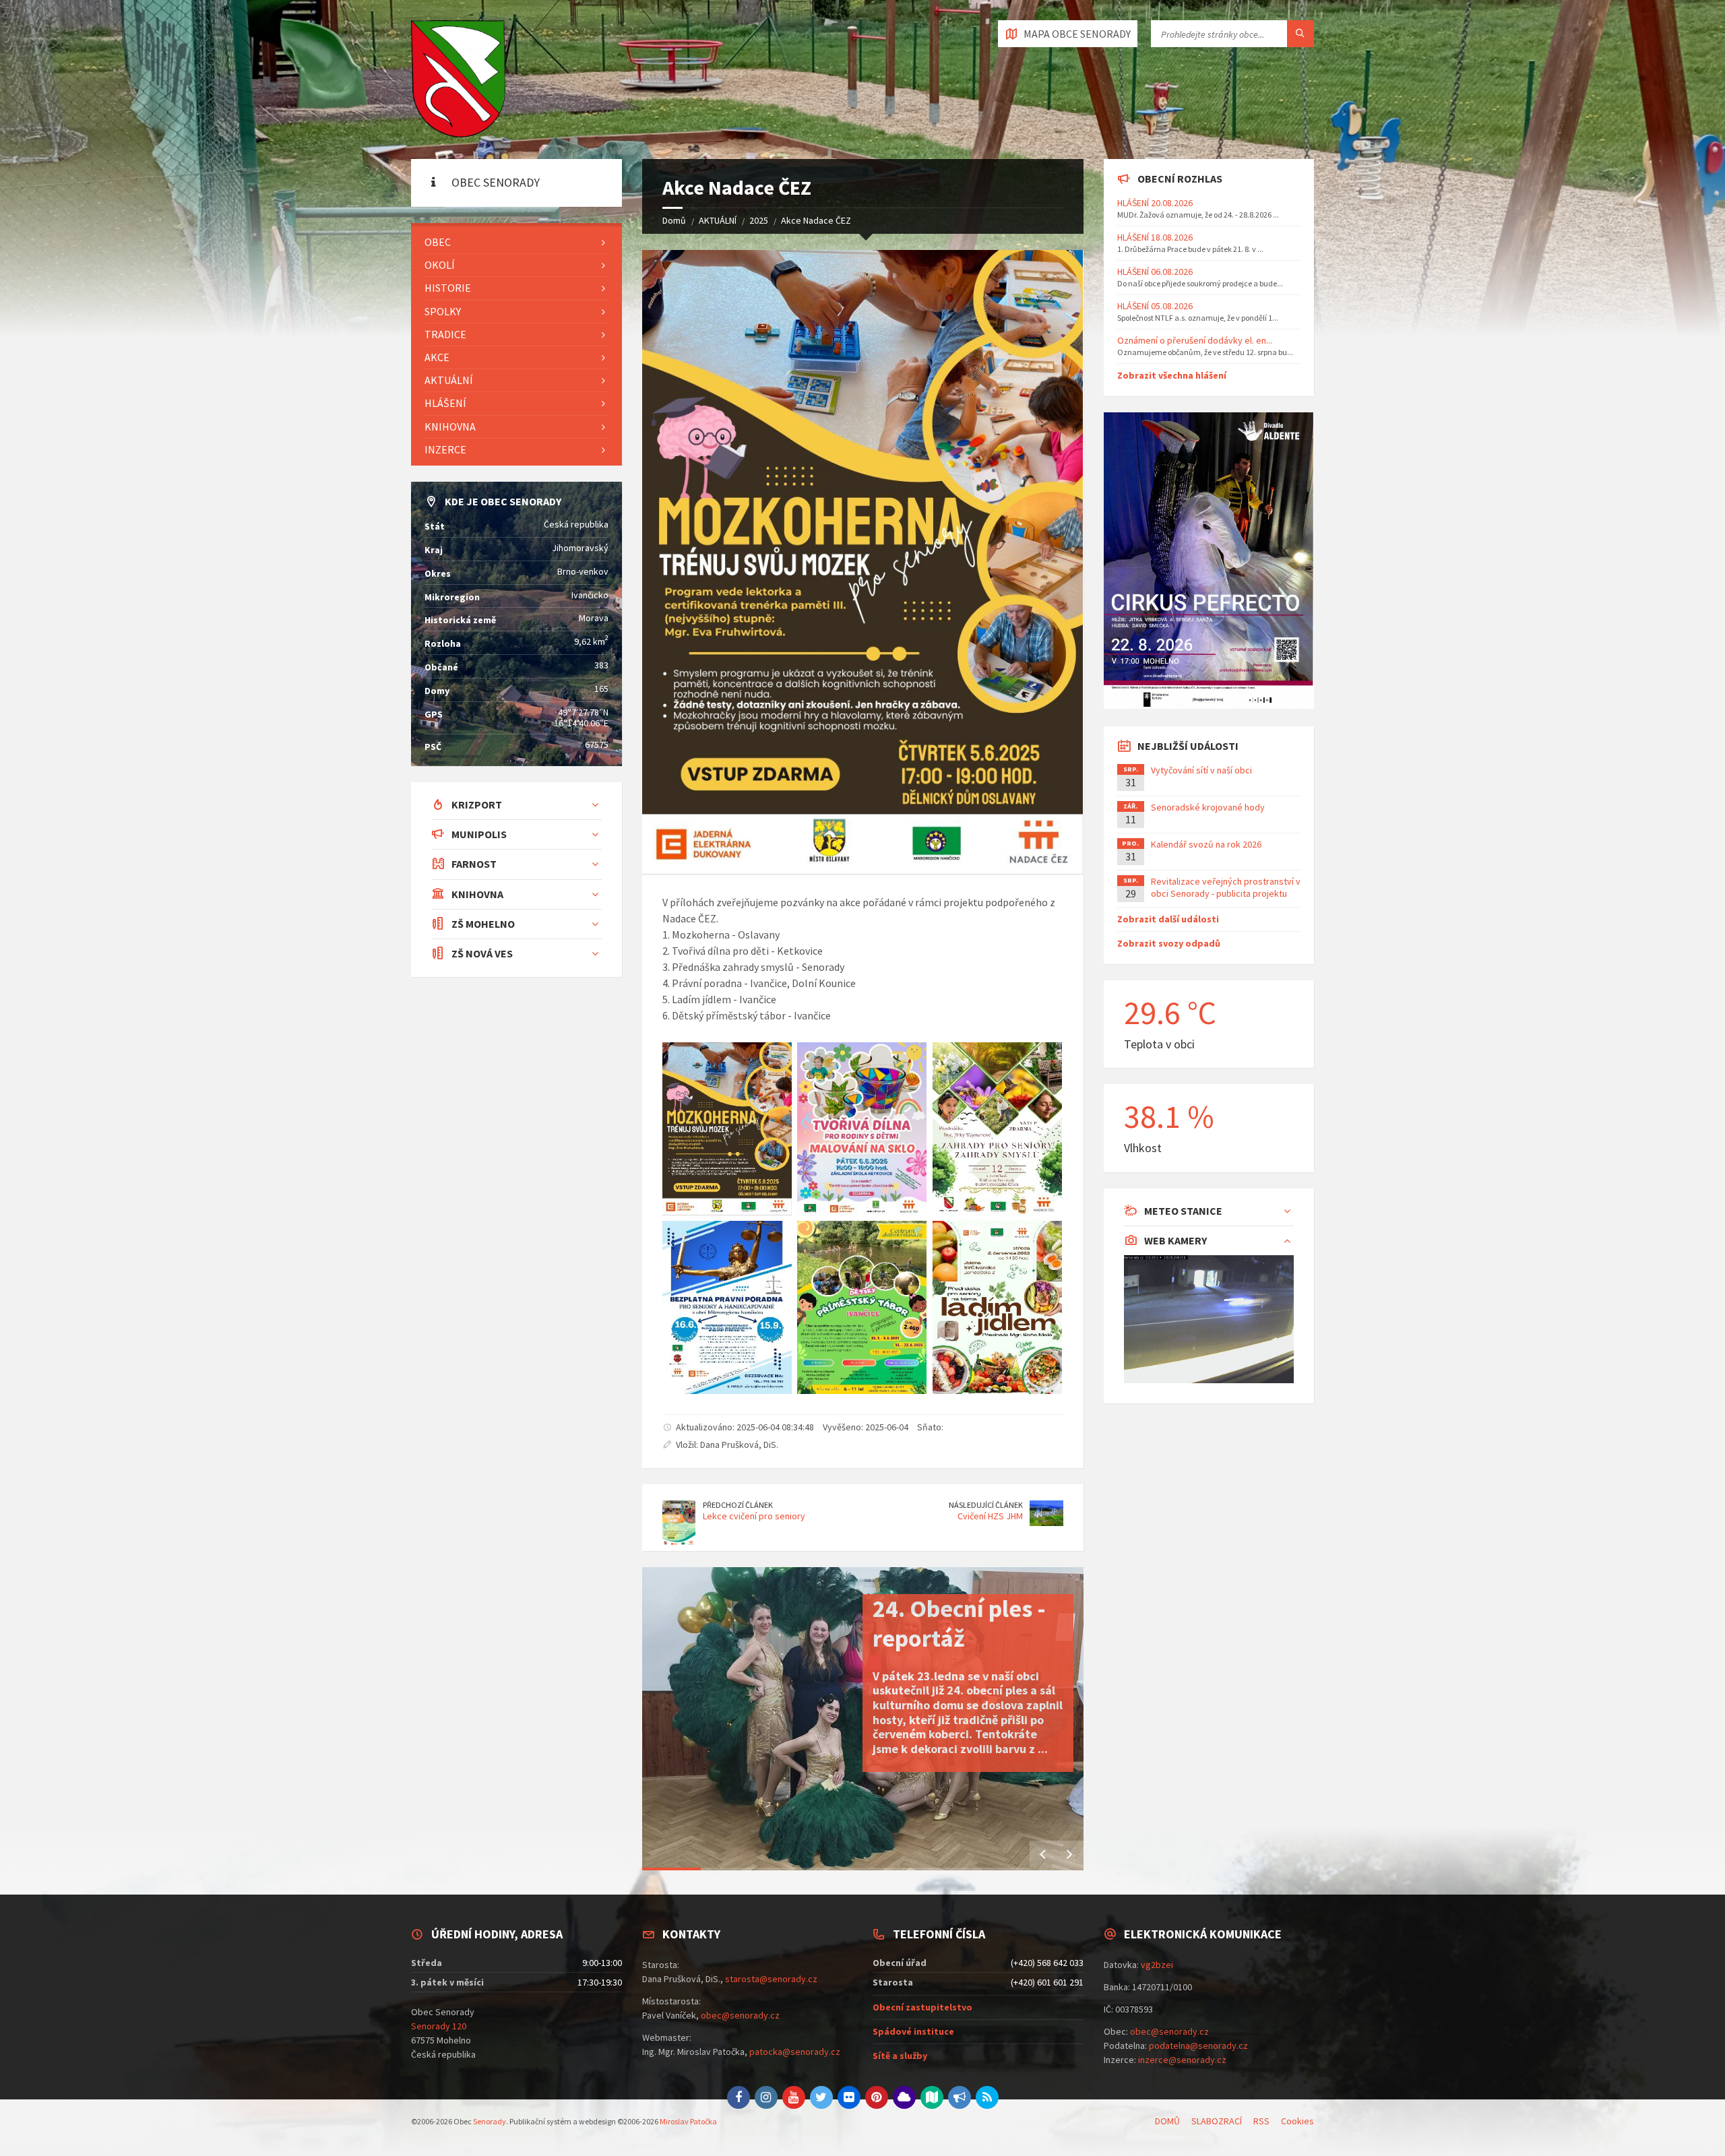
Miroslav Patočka (688, 2121)
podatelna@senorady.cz (1198, 2046)
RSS (1261, 2121)
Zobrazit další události (1168, 919)
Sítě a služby (900, 2056)
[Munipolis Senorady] (960, 2097)
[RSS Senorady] (987, 2097)
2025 (759, 220)
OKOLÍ (440, 265)
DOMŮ (1167, 2121)
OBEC (438, 242)
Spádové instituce (913, 2031)
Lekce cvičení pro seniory (754, 1516)
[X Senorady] (821, 2097)
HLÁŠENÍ (445, 403)
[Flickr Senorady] (849, 2097)
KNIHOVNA (450, 426)
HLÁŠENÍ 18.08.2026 (1155, 237)
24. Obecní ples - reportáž (959, 1623)
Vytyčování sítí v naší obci (1201, 770)
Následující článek (986, 1505)
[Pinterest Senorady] (877, 2097)
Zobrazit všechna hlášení (1172, 375)
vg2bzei (1157, 1965)
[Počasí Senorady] (904, 2097)
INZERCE (445, 449)
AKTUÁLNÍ (718, 220)
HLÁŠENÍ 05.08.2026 (1155, 306)
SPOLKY (443, 311)
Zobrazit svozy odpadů (1169, 943)
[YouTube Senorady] (794, 2097)
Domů (674, 220)
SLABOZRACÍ (1217, 2121)
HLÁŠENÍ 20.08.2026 (1155, 203)
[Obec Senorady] (458, 80)
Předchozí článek (738, 1505)
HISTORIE (448, 288)
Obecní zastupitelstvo (922, 2007)
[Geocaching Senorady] (932, 2097)
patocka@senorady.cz (795, 2052)
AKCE (437, 357)
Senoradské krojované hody (1208, 807)
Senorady (490, 2121)
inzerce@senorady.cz (1182, 2060)
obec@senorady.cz (740, 2015)
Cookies (1297, 2121)
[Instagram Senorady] (766, 2097)
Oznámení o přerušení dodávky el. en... (1195, 340)
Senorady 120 (439, 2026)
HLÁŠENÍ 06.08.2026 (1155, 272)
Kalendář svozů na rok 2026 (1206, 844)
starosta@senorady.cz (771, 1979)
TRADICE (445, 334)
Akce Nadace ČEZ (816, 220)
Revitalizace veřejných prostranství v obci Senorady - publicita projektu (1226, 887)
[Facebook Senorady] (739, 2097)
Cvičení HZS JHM (990, 1516)
